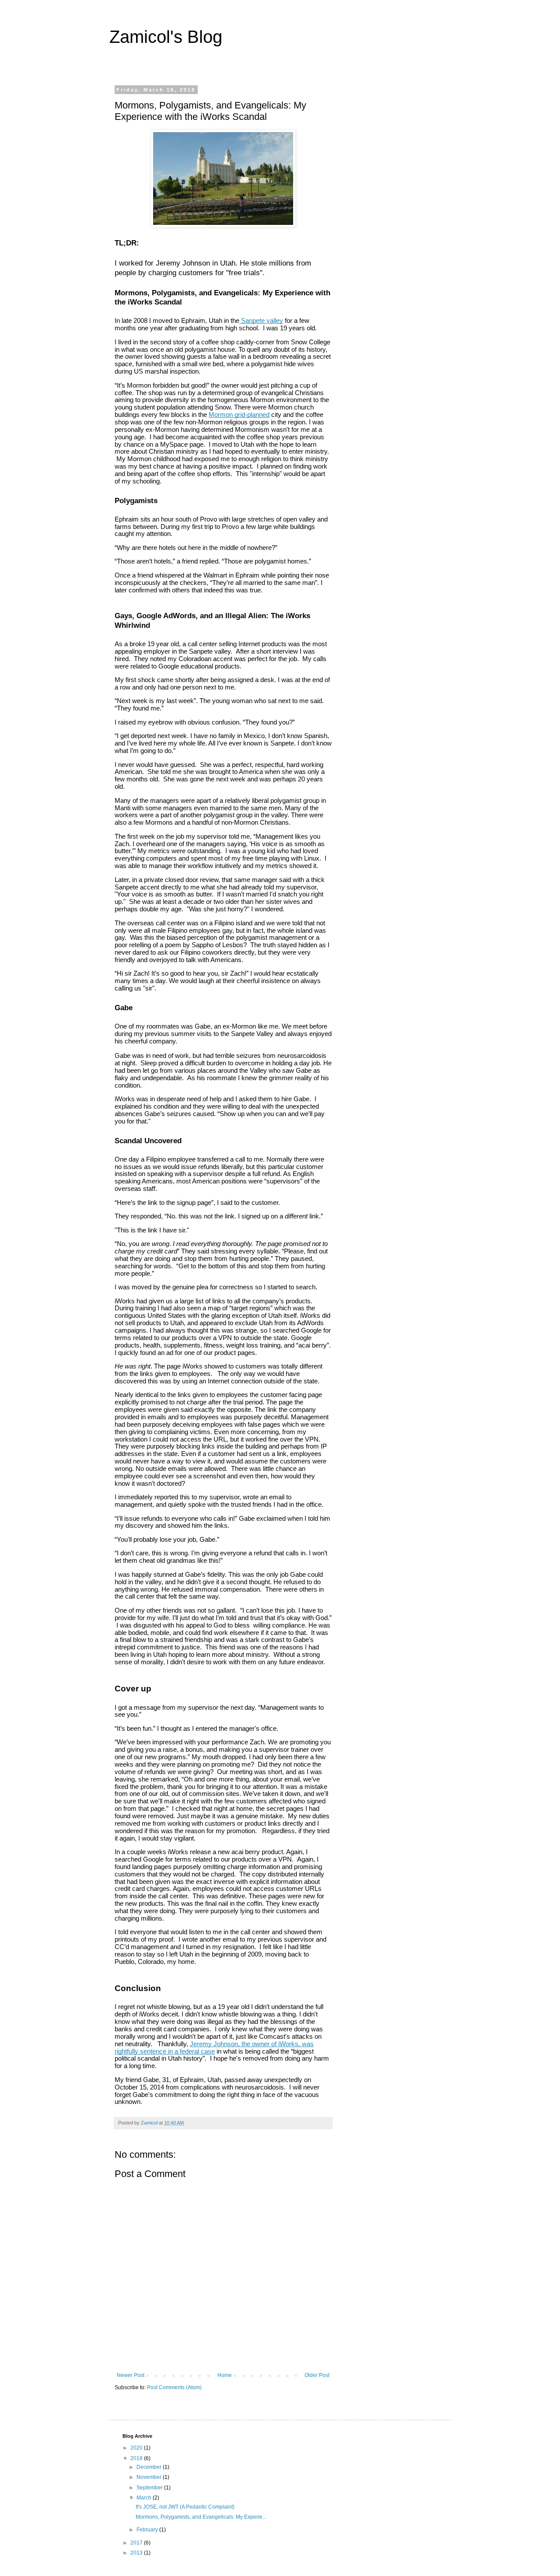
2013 (137, 2553)
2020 (137, 2448)
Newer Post (131, 2375)
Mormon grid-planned (239, 415)
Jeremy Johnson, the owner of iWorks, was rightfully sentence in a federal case (214, 2048)
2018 (137, 2458)
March (145, 2498)
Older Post (317, 2375)
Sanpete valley (261, 321)
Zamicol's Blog (166, 37)
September (150, 2488)
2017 (137, 2543)
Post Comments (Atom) (174, 2387)
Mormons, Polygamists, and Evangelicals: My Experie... (201, 2517)
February (148, 2530)
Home (225, 2375)
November (150, 2477)
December (150, 2467)
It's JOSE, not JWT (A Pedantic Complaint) (185, 2507)
